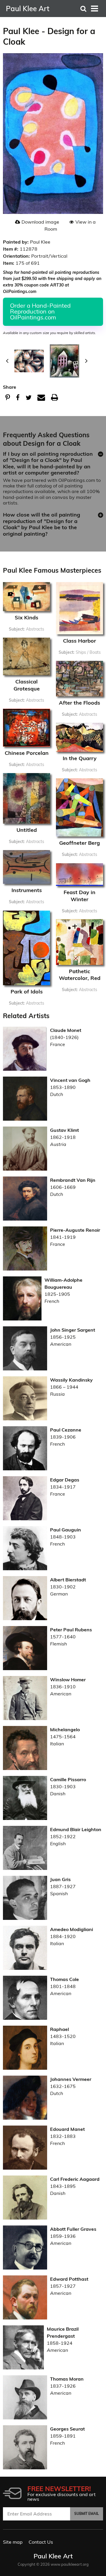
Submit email (87, 2514)
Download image (40, 222)
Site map (13, 2542)
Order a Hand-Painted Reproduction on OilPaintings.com (40, 311)
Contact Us (41, 2542)
